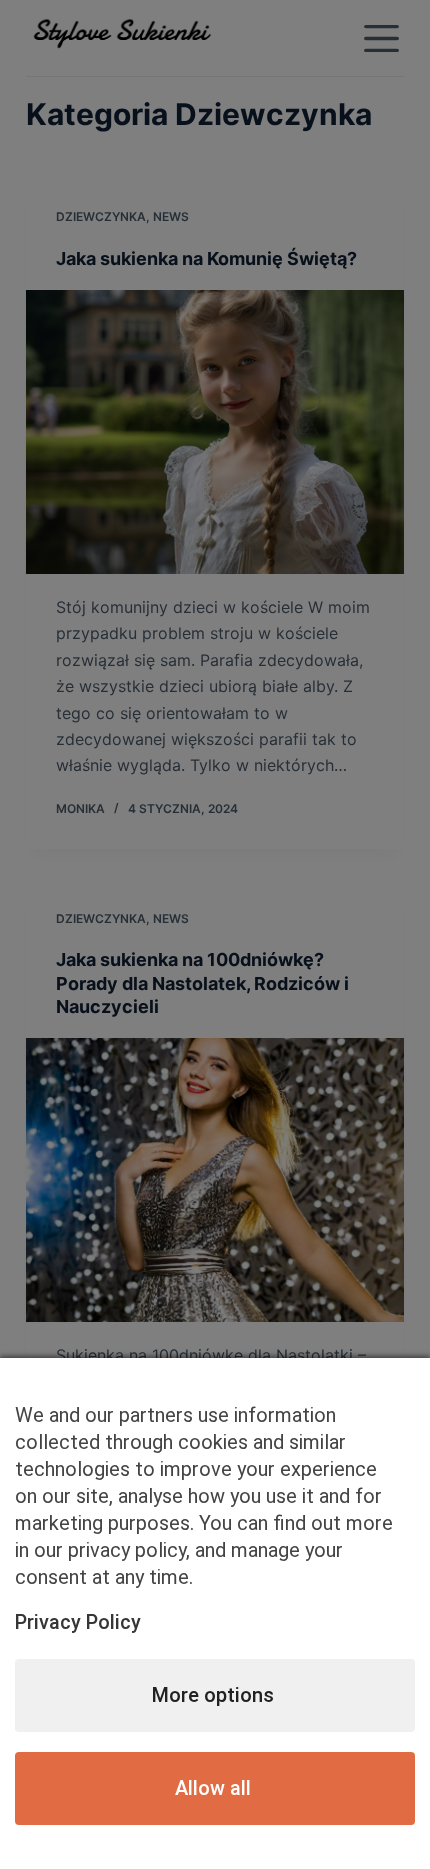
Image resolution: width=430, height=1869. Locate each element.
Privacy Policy (78, 1622)
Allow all (213, 1788)
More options (213, 1695)
